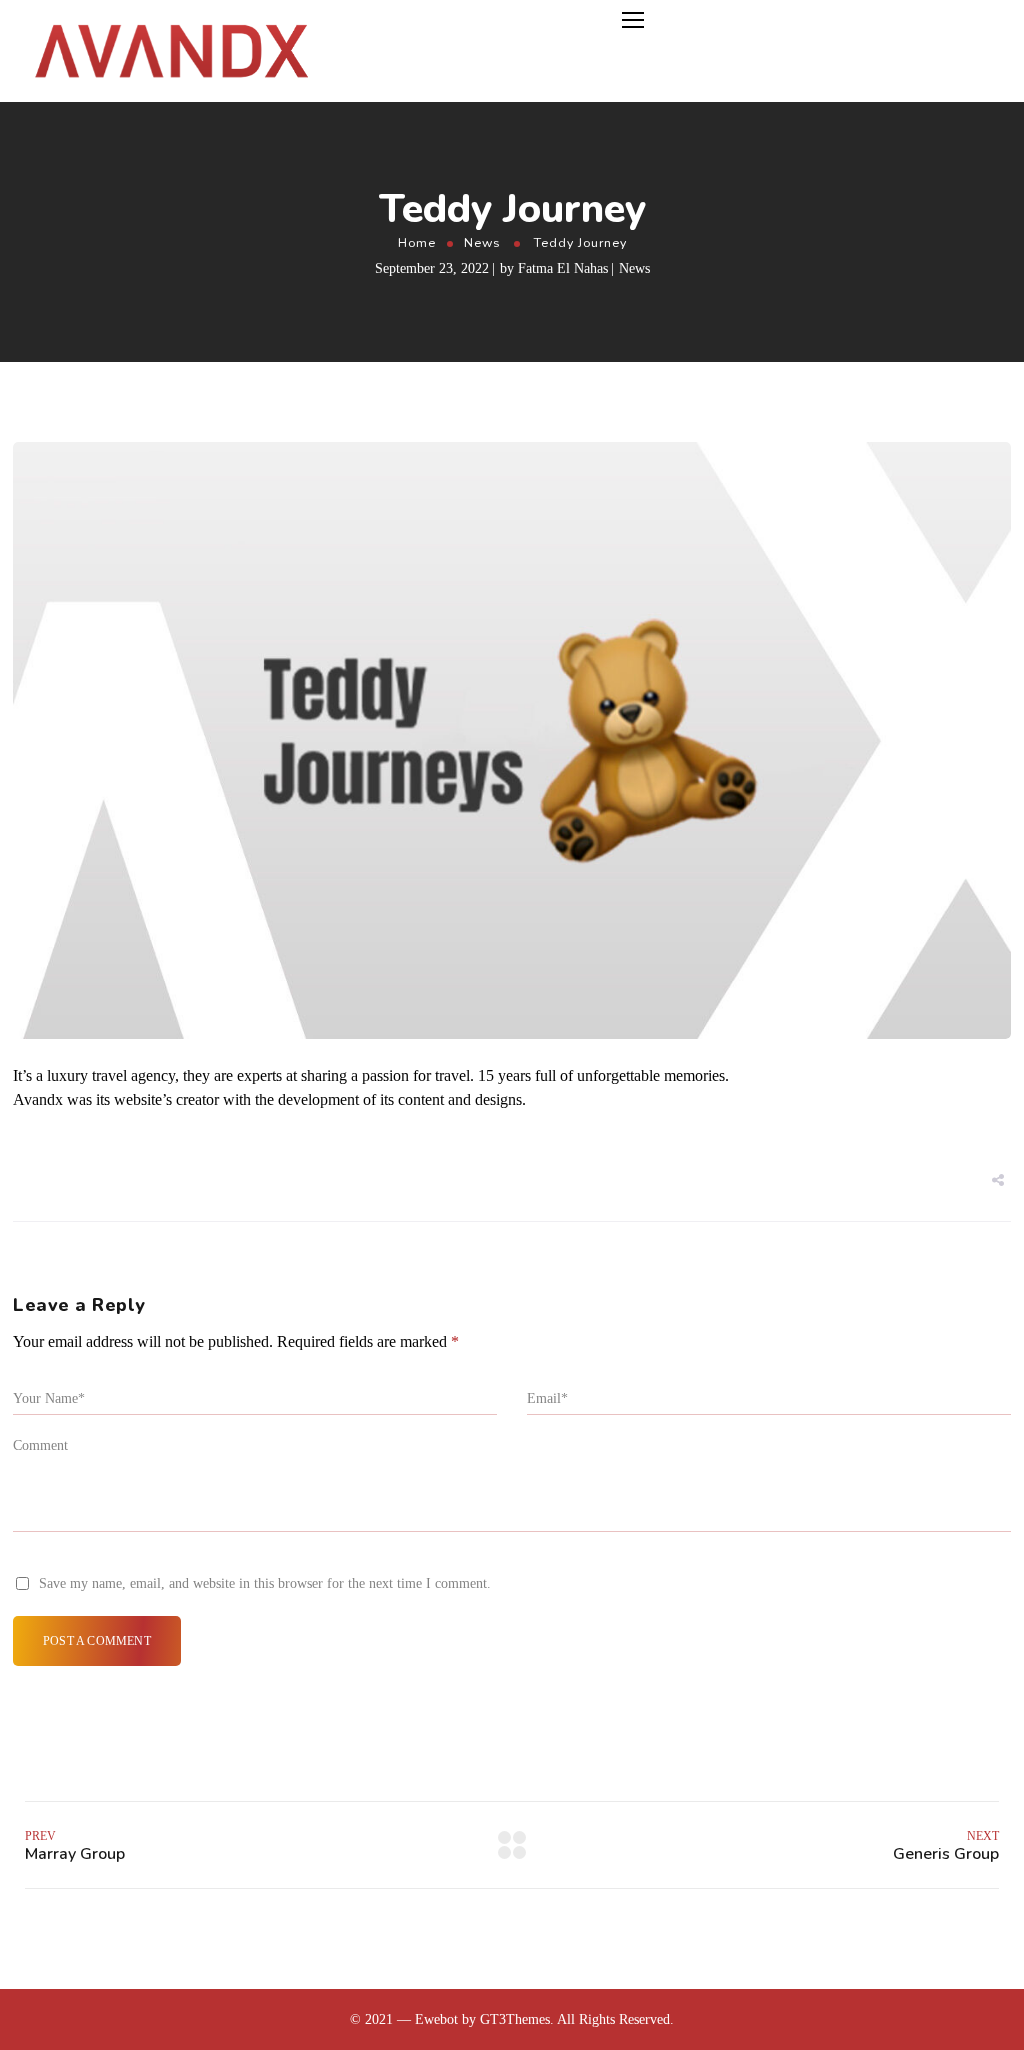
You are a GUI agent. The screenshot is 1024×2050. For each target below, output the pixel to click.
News (482, 242)
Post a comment (97, 1641)
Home (417, 242)
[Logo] (170, 51)
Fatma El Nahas (563, 268)
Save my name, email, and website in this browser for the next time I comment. (265, 1583)
